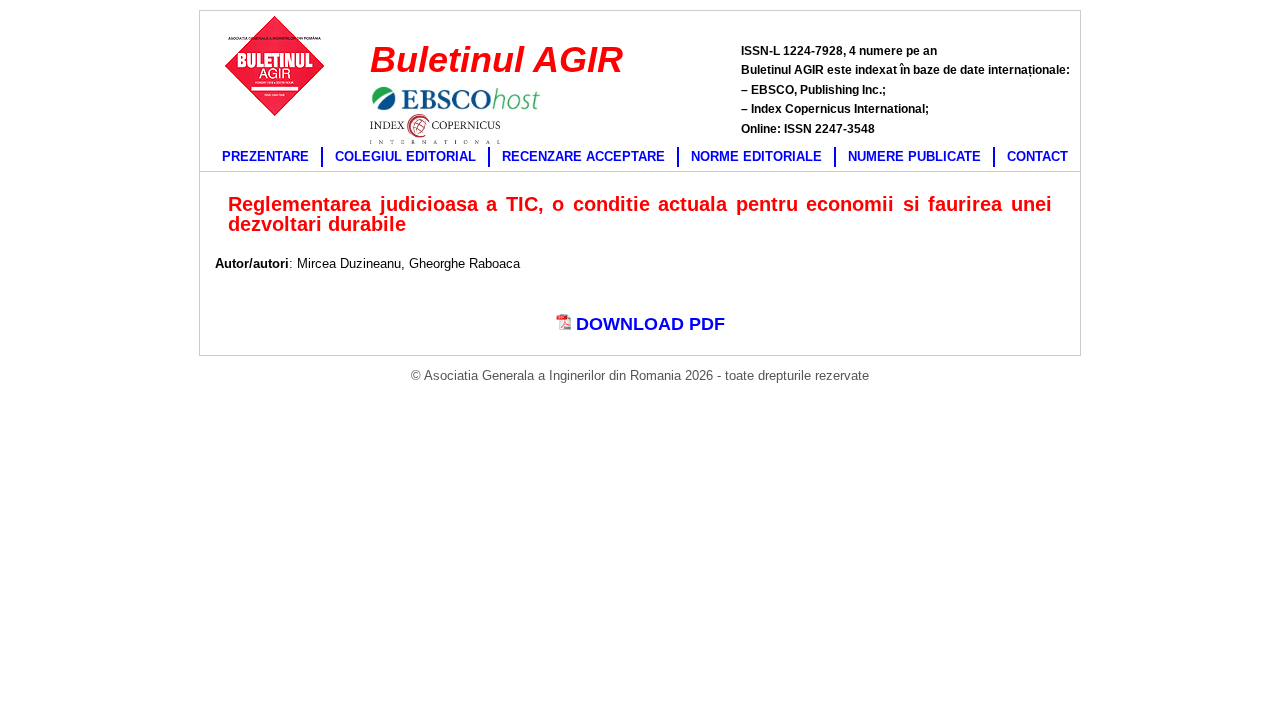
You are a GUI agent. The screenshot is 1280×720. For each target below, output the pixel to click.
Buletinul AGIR (496, 59)
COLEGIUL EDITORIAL (405, 156)
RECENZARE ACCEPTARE (583, 156)
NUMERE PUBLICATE (914, 156)
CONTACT (1037, 156)
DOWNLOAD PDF (648, 324)
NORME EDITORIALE (756, 156)
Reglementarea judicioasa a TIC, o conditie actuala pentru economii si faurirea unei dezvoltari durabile (640, 214)
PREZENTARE (265, 156)
